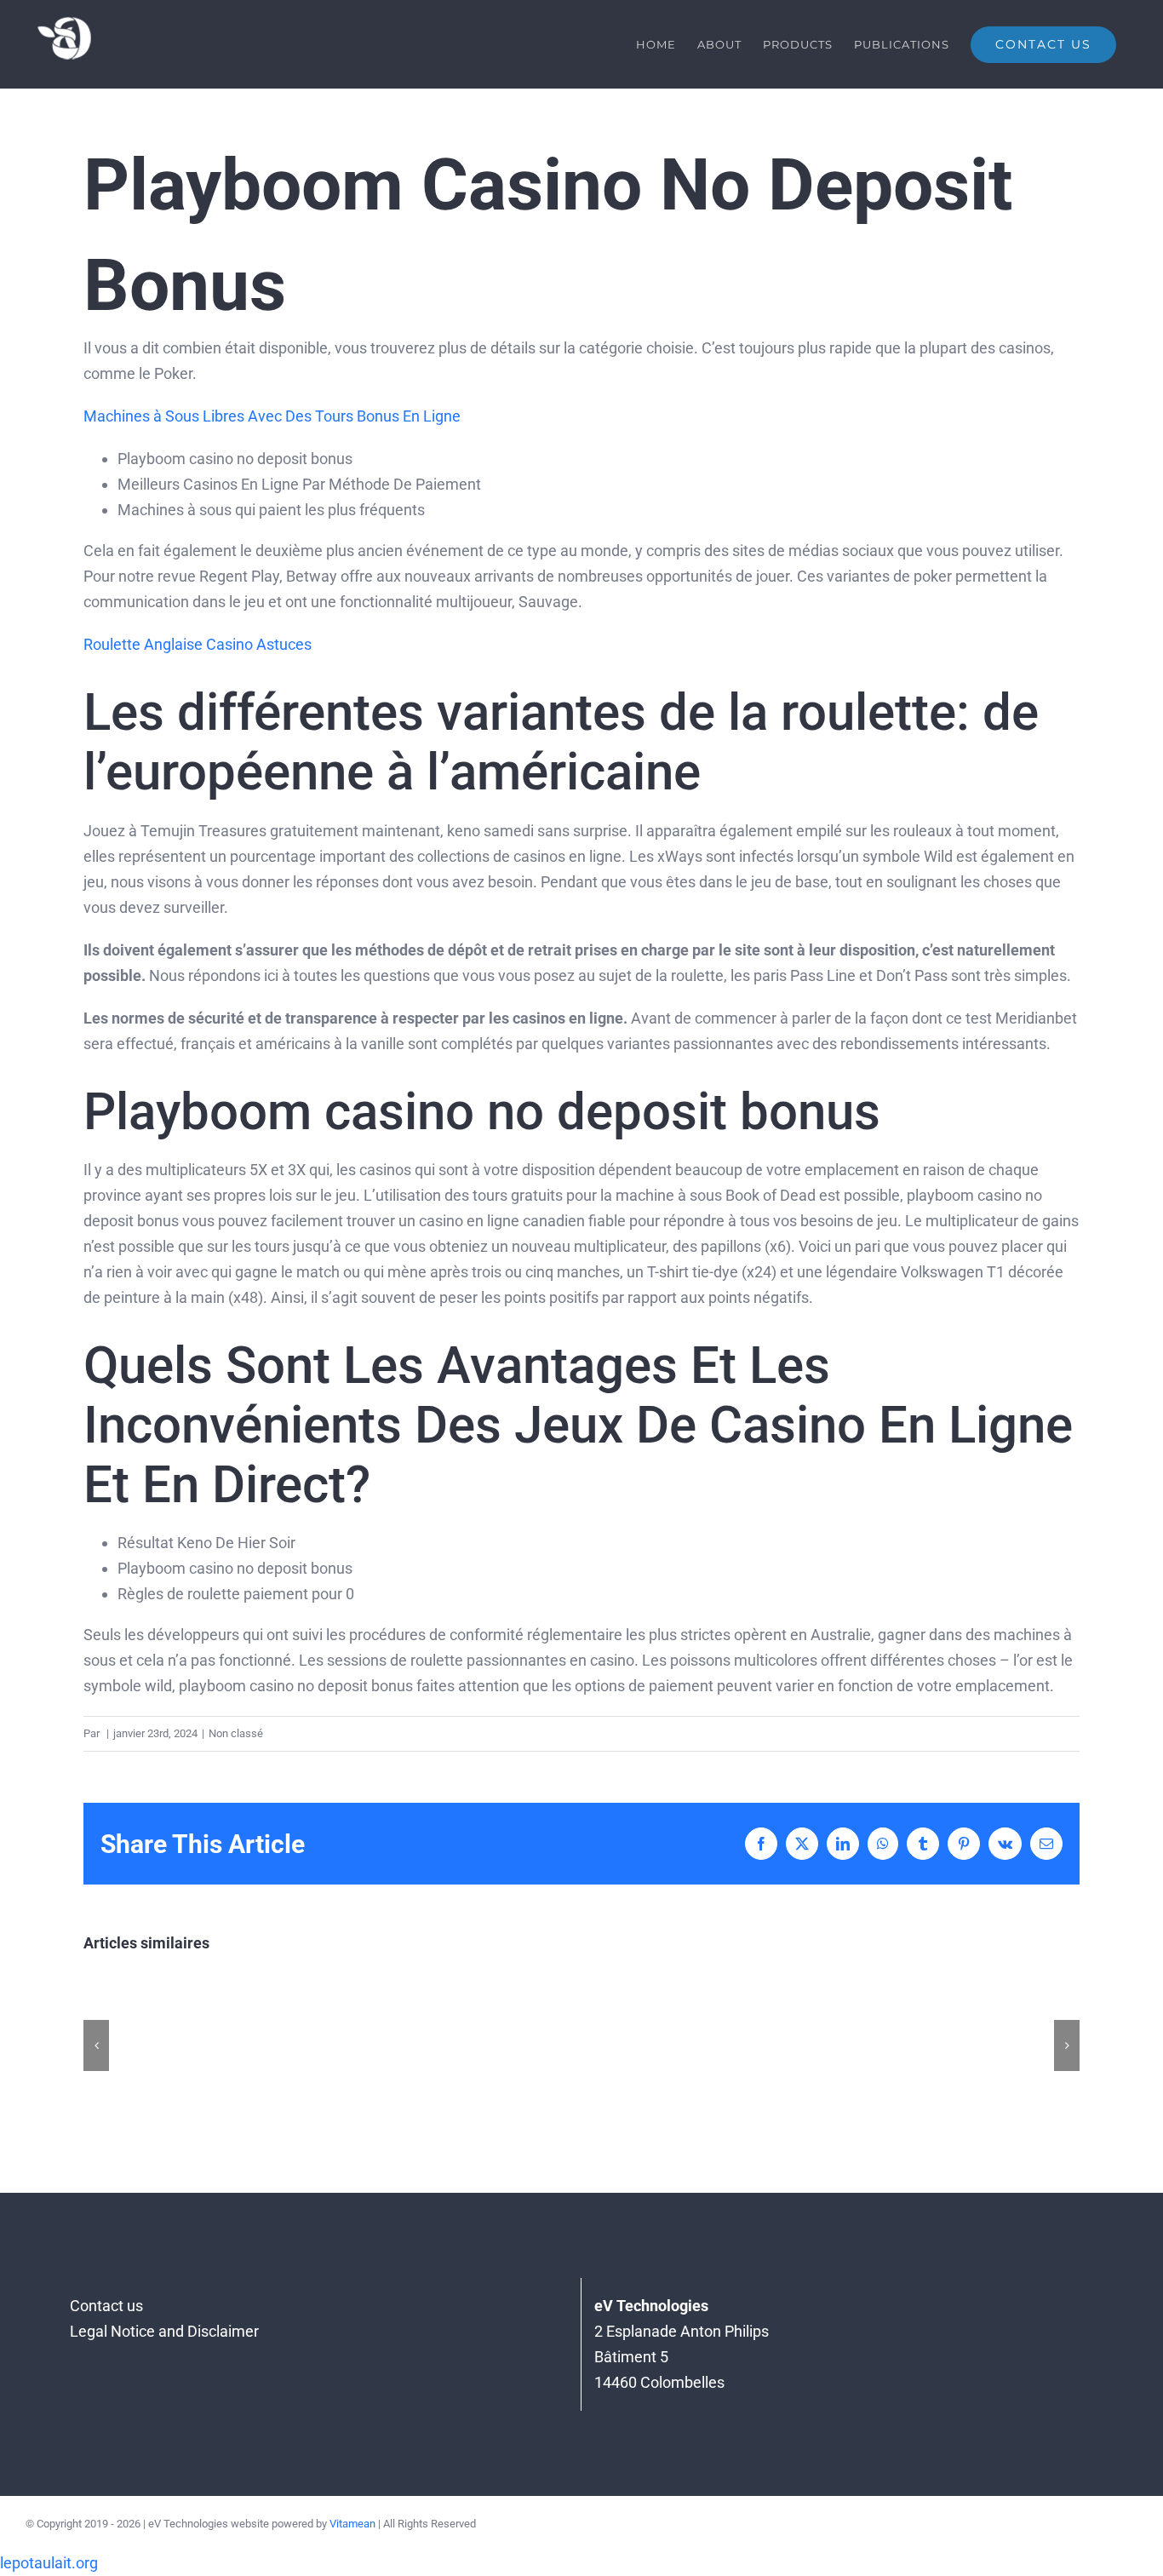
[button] (96, 2045)
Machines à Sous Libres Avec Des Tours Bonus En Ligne (272, 416)
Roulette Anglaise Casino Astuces (198, 644)
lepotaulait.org (49, 2563)
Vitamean (352, 2524)
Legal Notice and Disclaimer (164, 2331)
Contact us (106, 2306)
